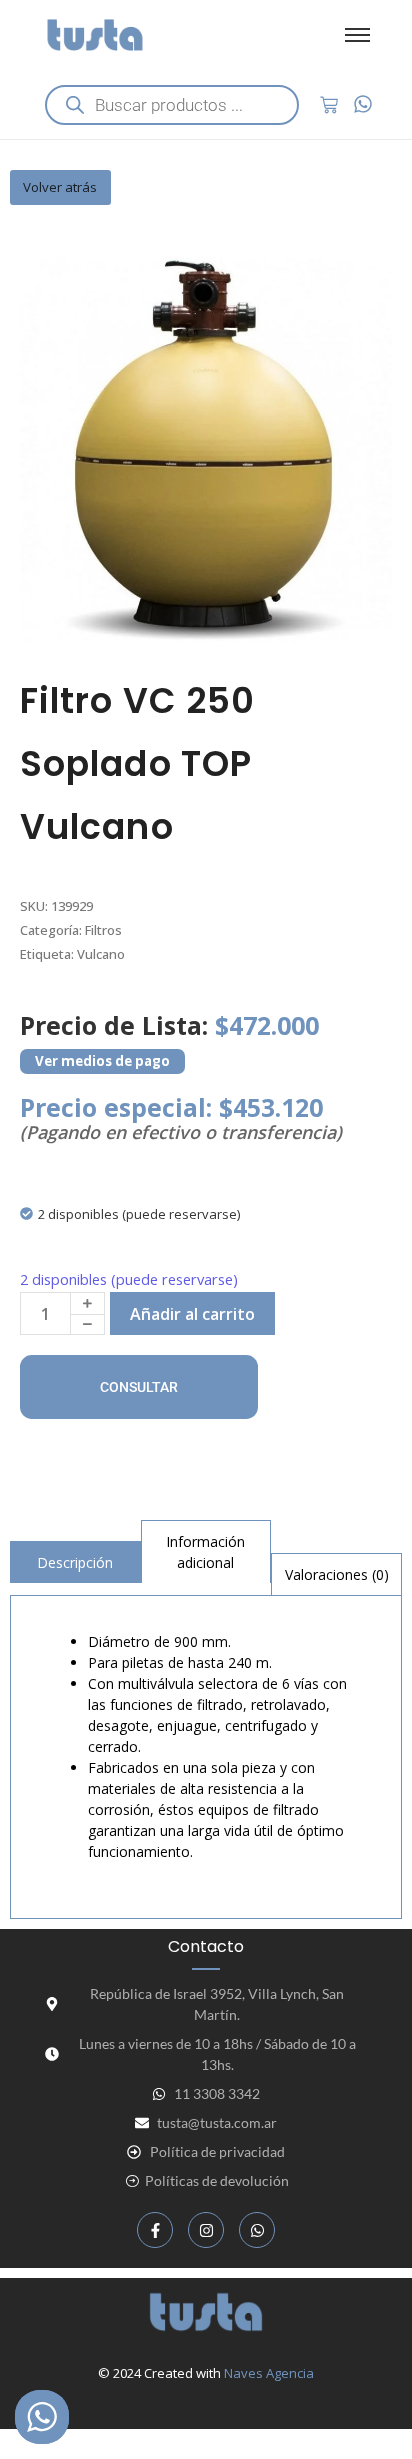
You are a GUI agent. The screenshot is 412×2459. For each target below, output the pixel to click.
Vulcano (101, 954)
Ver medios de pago (102, 1061)
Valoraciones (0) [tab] (337, 1574)
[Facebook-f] (155, 2230)
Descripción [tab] (75, 1562)
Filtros (103, 930)
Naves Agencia (269, 2373)
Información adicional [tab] (205, 1552)
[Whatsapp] (257, 2230)
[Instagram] (206, 2230)
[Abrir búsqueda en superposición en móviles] (172, 105)
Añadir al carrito (192, 1314)
